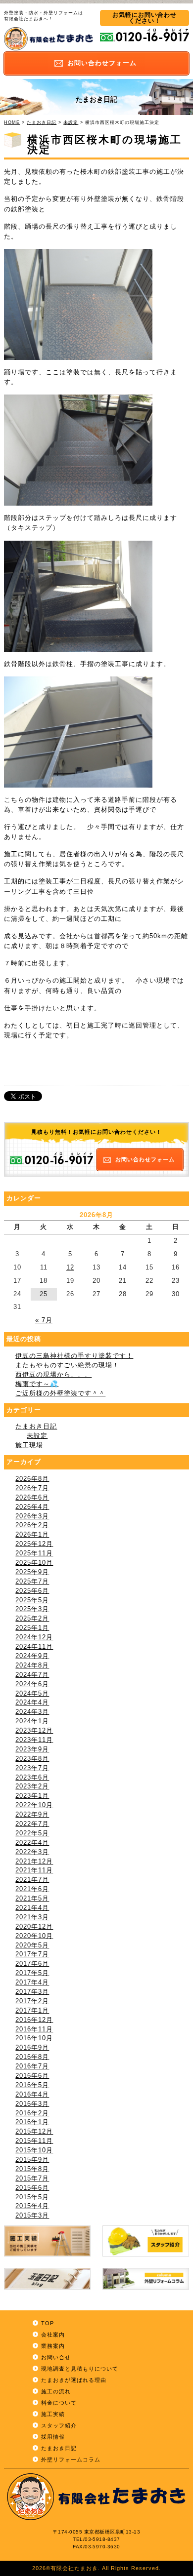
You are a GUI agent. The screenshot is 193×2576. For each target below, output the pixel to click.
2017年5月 (32, 1973)
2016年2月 (32, 2113)
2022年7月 (32, 1824)
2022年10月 (34, 1805)
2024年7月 (32, 1675)
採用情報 (53, 2437)
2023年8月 (32, 1759)
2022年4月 (32, 1843)
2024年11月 (34, 1647)
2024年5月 (32, 1694)
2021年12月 (34, 1862)
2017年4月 (32, 1982)
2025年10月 (34, 1563)
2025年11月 (34, 1553)
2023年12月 (34, 1731)
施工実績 (53, 2414)
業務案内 (53, 2346)
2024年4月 (32, 1703)
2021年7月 (32, 1880)
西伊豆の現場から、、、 (53, 1375)
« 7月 (44, 1320)
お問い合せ (56, 2357)
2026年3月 (32, 1516)
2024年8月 (32, 1665)
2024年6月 (32, 1684)
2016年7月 (32, 2066)
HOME (12, 122)
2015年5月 (32, 2197)
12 (70, 1268)
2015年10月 (34, 2150)
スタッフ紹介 (59, 2425)
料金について (59, 2403)
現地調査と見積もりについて (80, 2369)
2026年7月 (32, 1488)
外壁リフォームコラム (71, 2459)
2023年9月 (32, 1749)
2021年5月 (32, 1899)
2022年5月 (32, 1833)
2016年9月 (32, 2048)
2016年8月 (32, 2057)
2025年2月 (32, 1619)
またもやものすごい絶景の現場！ (67, 1365)
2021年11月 (34, 1870)
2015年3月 (32, 2216)
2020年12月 (34, 1927)
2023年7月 (32, 1768)
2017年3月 (32, 1992)
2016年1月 (32, 2122)
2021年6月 (32, 1889)
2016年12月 (34, 2020)
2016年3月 (32, 2104)
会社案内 (53, 2335)
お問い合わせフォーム (145, 1159)
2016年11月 (34, 2029)
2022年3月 (32, 1852)
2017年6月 (32, 1964)
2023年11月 (34, 1740)
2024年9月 (32, 1656)
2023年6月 (32, 1778)
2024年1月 (32, 1721)
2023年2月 (32, 1786)
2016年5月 (32, 2085)
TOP (48, 2323)
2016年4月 (32, 2095)
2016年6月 (32, 2076)
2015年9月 (32, 2160)
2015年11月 (34, 2141)
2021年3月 (32, 1917)
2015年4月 (32, 2206)
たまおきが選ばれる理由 (74, 2380)
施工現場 (29, 1445)
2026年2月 (32, 1525)
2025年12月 (34, 1544)
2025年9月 (32, 1572)
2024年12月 (34, 1637)
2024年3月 (32, 1712)
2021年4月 (32, 1908)
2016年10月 (34, 2038)
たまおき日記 (42, 122)
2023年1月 (32, 1796)
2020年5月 (32, 1945)
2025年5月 (32, 1600)
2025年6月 (32, 1591)
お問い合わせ (102, 63)
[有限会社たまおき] (48, 48)
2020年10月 (34, 1936)
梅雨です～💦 (37, 1384)
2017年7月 (32, 1954)
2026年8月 (32, 1479)
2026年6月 (32, 1498)
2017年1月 (32, 2011)
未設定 (71, 122)
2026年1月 (32, 1535)
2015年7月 (32, 2179)
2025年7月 (32, 1582)
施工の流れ (56, 2391)
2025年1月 (32, 1628)
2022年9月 (32, 1815)
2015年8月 (32, 2169)
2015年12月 (34, 2132)
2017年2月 (32, 2001)
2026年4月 (32, 1507)
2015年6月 (32, 2188)
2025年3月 (32, 1609)
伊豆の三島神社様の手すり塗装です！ (74, 1356)
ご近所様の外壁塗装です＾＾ (60, 1393)
